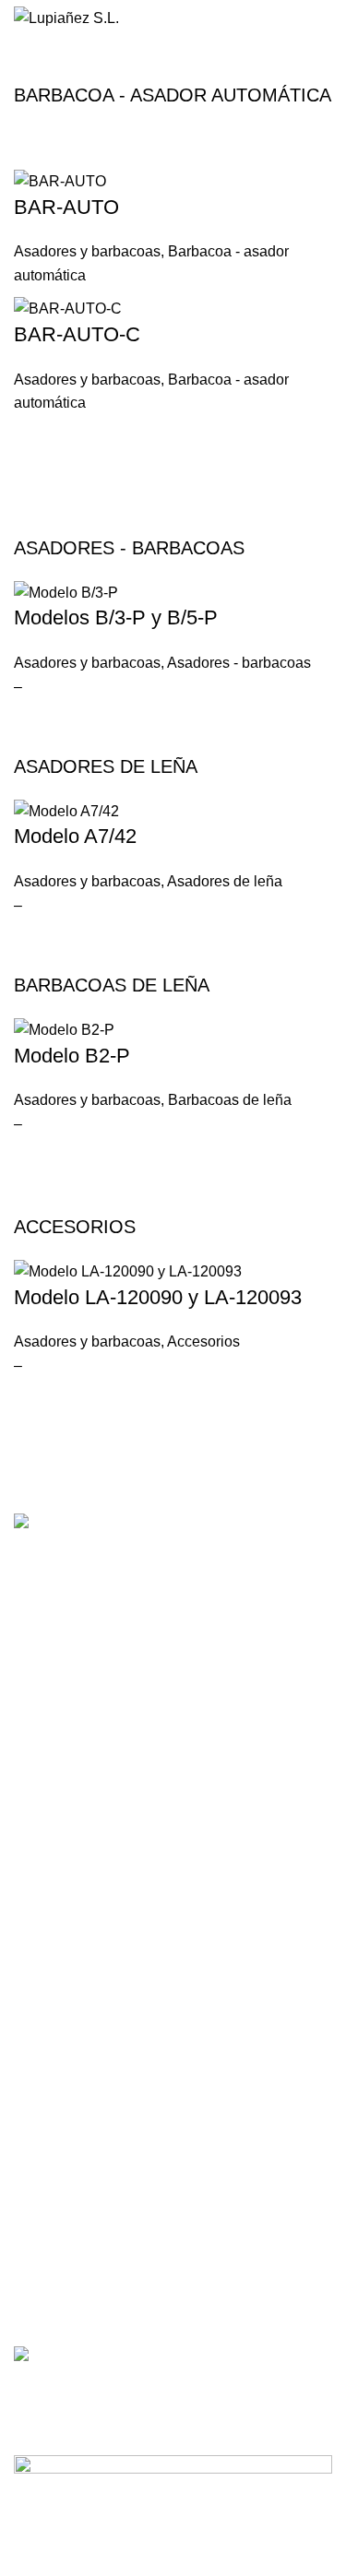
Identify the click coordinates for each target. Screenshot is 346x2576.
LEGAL (36, 2072)
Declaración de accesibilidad (97, 2230)
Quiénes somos (60, 1896)
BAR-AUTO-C (77, 334)
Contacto (40, 2023)
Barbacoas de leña (230, 1100)
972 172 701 (51, 1735)
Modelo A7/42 (75, 836)
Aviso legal (45, 2104)
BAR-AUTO (66, 207)
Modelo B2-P (72, 1056)
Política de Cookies (70, 2199)
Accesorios (203, 1341)
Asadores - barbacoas (239, 663)
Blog (27, 1990)
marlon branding (146, 2554)
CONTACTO (50, 1655)
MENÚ (33, 1865)
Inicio (30, 62)
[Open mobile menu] (325, 18)
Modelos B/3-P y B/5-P (116, 617)
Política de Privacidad (77, 2166)
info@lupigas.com (66, 1766)
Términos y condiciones (83, 2135)
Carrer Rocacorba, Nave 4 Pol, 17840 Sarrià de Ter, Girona (108, 1695)
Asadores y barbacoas (87, 251)
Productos (43, 1959)
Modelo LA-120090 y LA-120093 (158, 1297)
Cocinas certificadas (72, 2311)
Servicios (40, 1928)
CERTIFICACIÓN (65, 2280)
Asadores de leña (225, 881)
